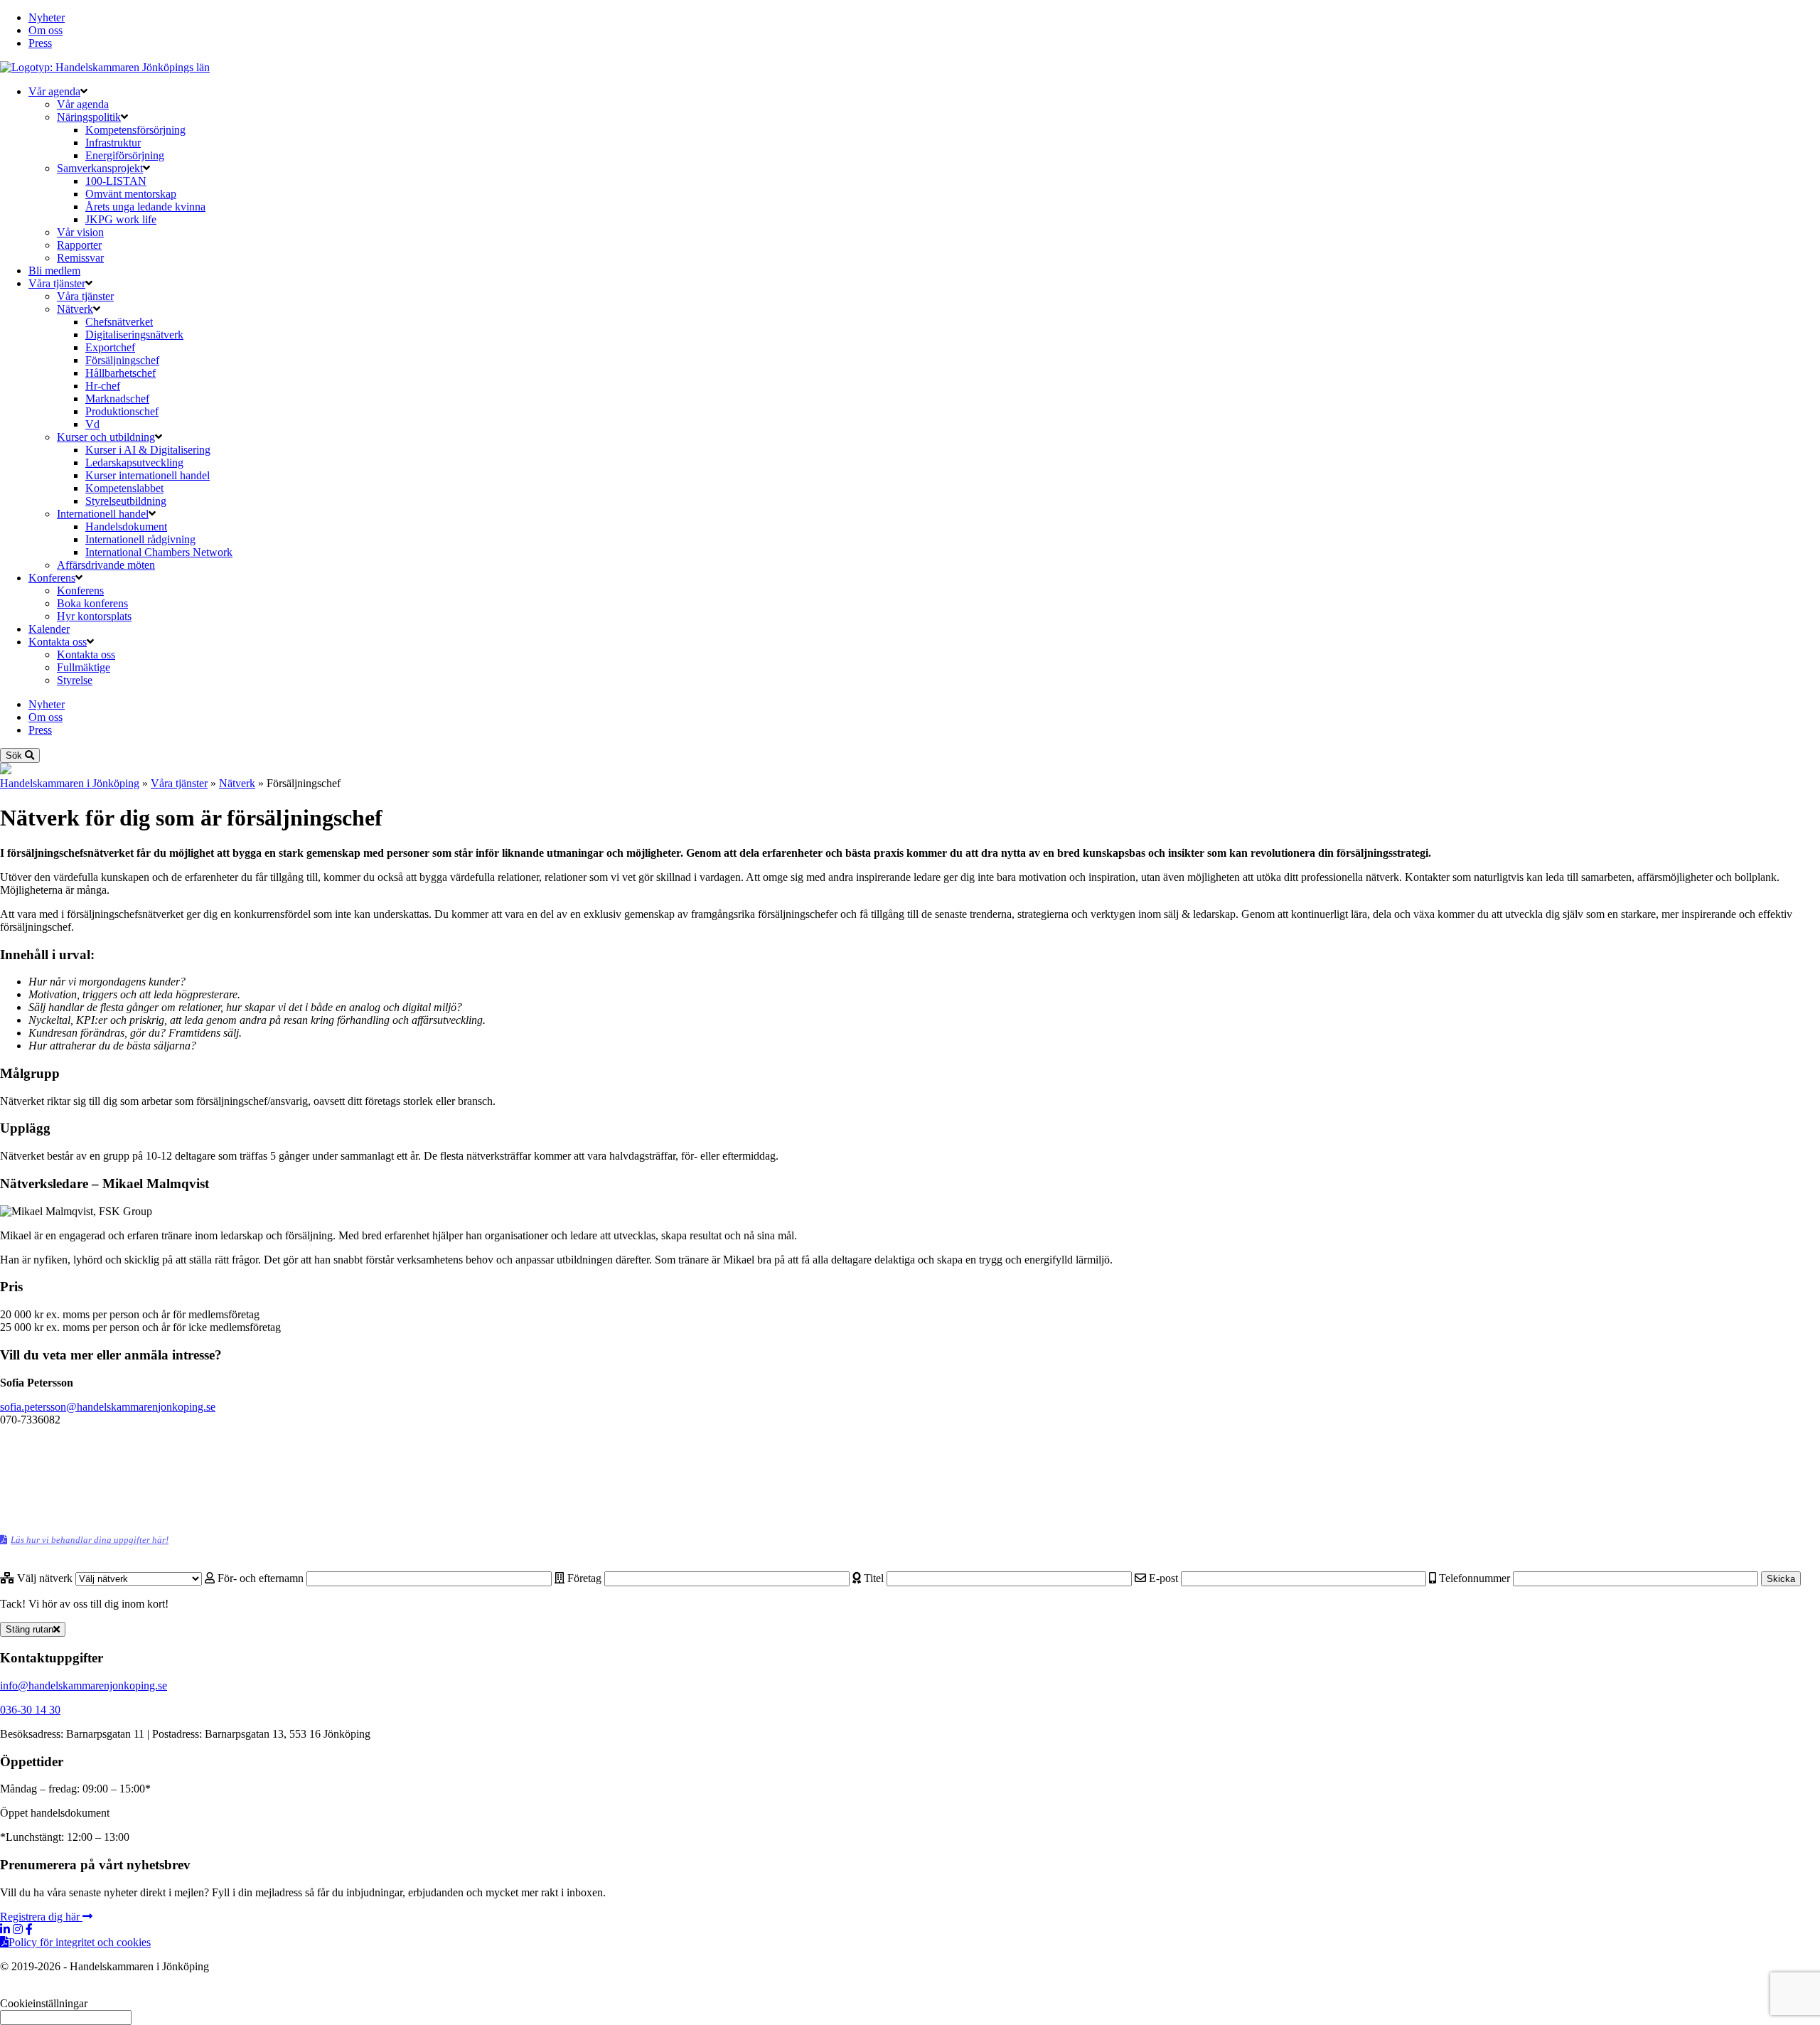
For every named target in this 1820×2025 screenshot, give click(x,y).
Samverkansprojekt (100, 168)
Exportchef (110, 347)
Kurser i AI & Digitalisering (148, 450)
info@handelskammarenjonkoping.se (84, 1685)
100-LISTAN (116, 181)
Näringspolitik (89, 117)
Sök (15, 755)
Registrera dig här (41, 1917)
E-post (1163, 1578)
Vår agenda (54, 91)
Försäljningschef (122, 360)
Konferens (52, 578)
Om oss (45, 30)
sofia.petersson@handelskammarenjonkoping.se (108, 1407)
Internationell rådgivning (140, 539)
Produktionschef (122, 411)
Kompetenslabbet (124, 488)
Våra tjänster (57, 283)
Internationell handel (103, 514)
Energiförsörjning (125, 155)
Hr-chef (103, 386)
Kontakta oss (58, 642)
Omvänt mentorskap (131, 194)
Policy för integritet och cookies (80, 1942)
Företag (584, 1578)
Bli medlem (54, 271)
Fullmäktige (84, 667)
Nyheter (47, 17)
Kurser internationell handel (148, 475)
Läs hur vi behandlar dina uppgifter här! (90, 1540)
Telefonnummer (1474, 1578)
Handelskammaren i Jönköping (70, 783)
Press (40, 43)
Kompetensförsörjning (135, 130)
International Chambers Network (159, 552)
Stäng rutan (30, 1629)
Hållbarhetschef (121, 373)
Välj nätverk (45, 1578)
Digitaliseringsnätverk (134, 335)
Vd (92, 424)
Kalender (49, 629)
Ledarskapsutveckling (134, 463)
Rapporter (79, 245)
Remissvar (80, 258)
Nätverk (75, 309)
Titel (874, 1578)
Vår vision (80, 232)
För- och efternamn (261, 1578)
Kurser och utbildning (106, 437)
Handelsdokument (126, 527)
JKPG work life (121, 219)
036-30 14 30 (30, 1710)
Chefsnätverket (119, 322)
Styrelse (75, 680)
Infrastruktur (113, 143)
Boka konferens (92, 603)
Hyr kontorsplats (94, 616)
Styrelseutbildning (126, 501)
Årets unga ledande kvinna (145, 207)
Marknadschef (117, 399)
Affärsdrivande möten (106, 565)
